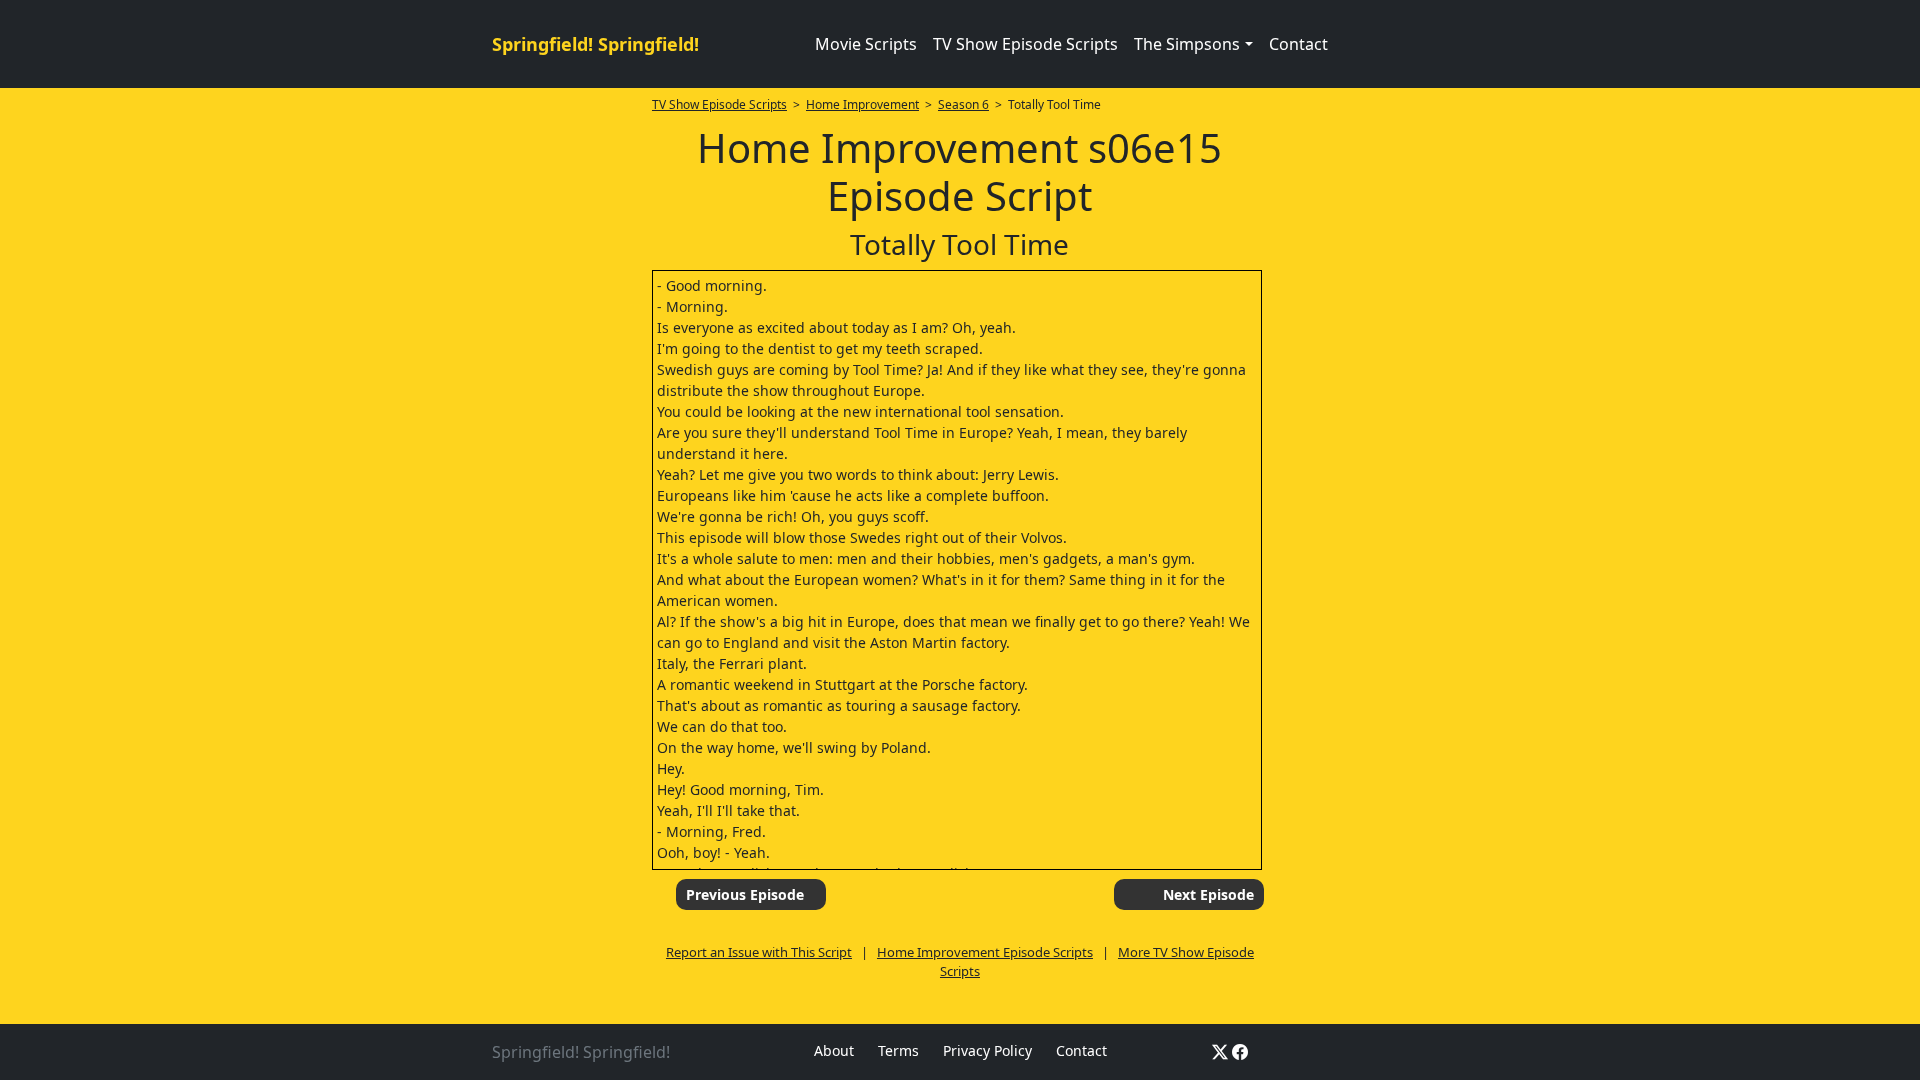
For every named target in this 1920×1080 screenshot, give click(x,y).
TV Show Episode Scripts (1025, 44)
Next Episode (1208, 894)
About (834, 1050)
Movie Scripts (866, 44)
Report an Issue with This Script (759, 952)
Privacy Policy (987, 1050)
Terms (898, 1050)
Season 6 (963, 104)
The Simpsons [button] (1187, 44)
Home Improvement (862, 104)
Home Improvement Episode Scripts (985, 952)
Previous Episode (745, 894)
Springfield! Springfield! (595, 44)
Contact (1298, 44)
